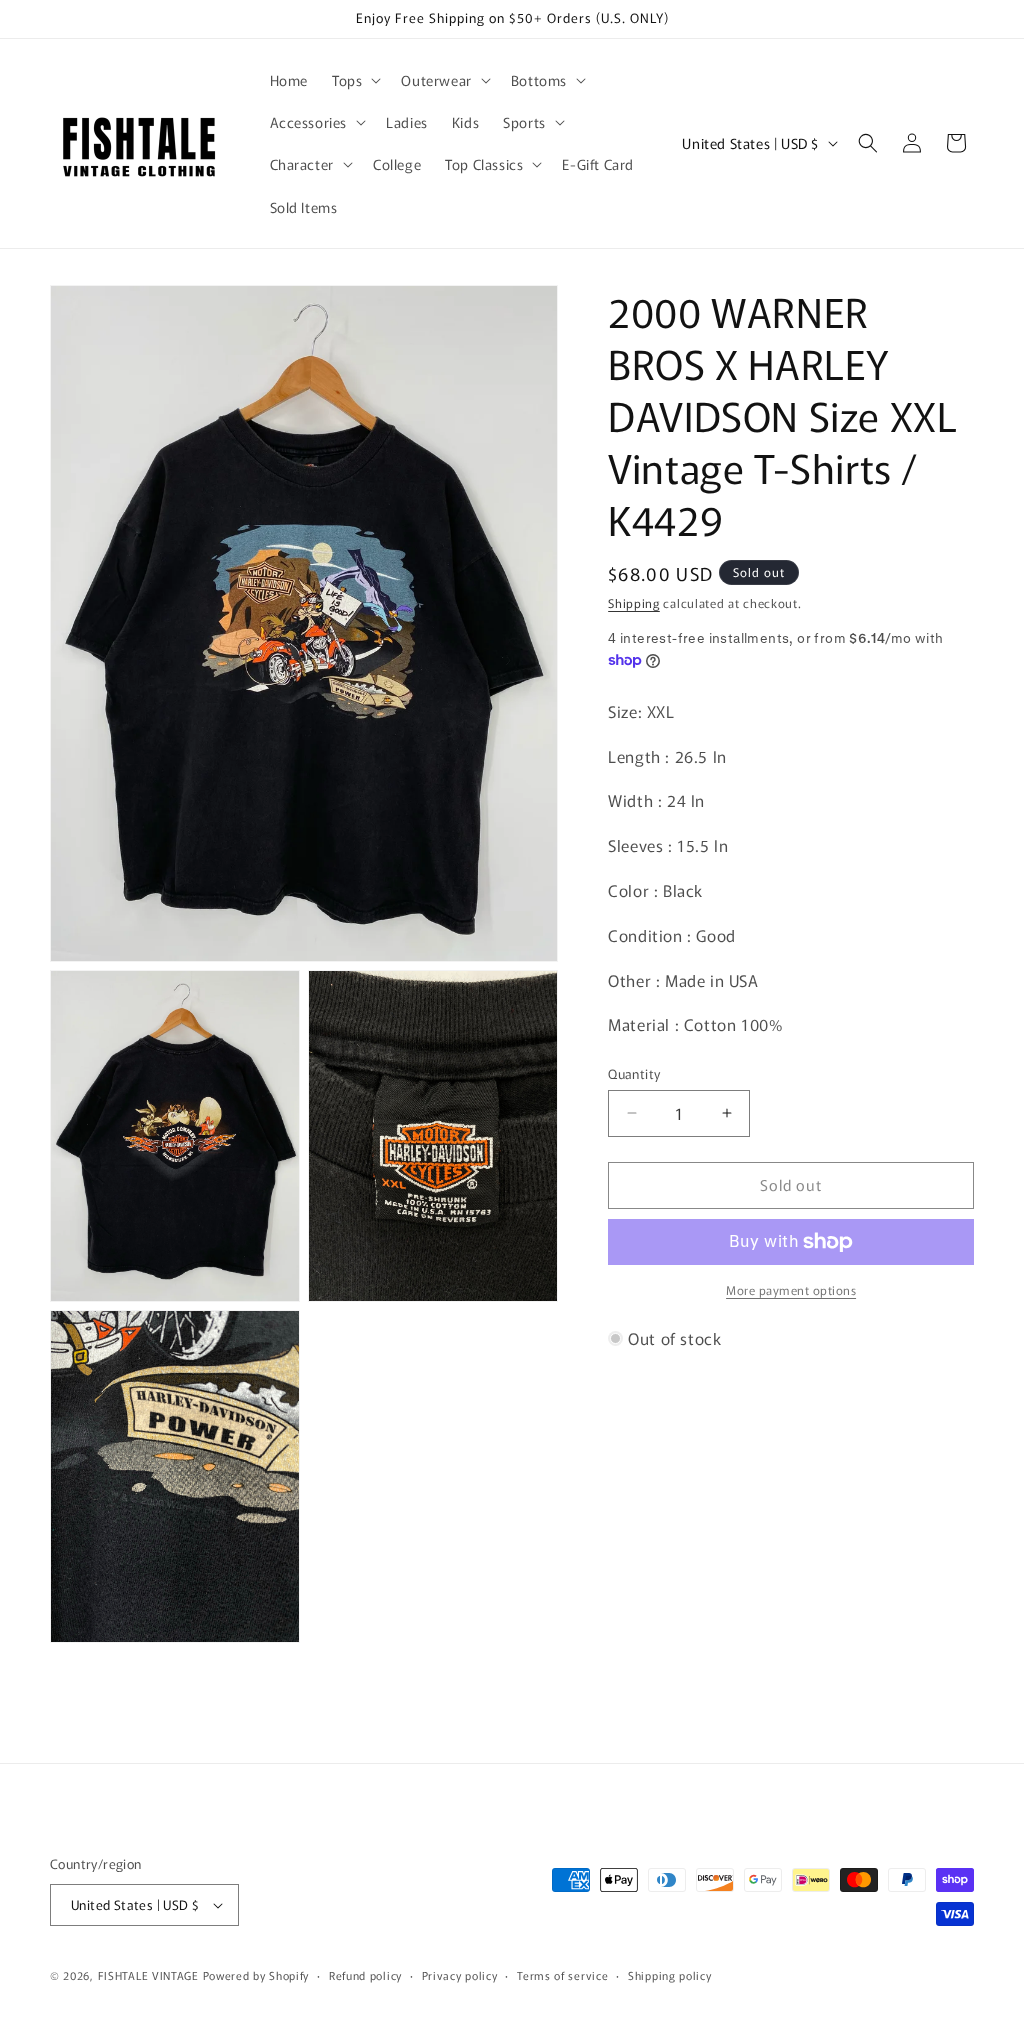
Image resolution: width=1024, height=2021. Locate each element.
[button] (354, 80)
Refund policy (365, 1975)
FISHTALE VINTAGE (148, 1975)
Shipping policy (670, 1975)
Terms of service (562, 1975)
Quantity (634, 1073)
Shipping (634, 602)
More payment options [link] (791, 1289)
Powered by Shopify (256, 1975)
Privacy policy (460, 1975)
